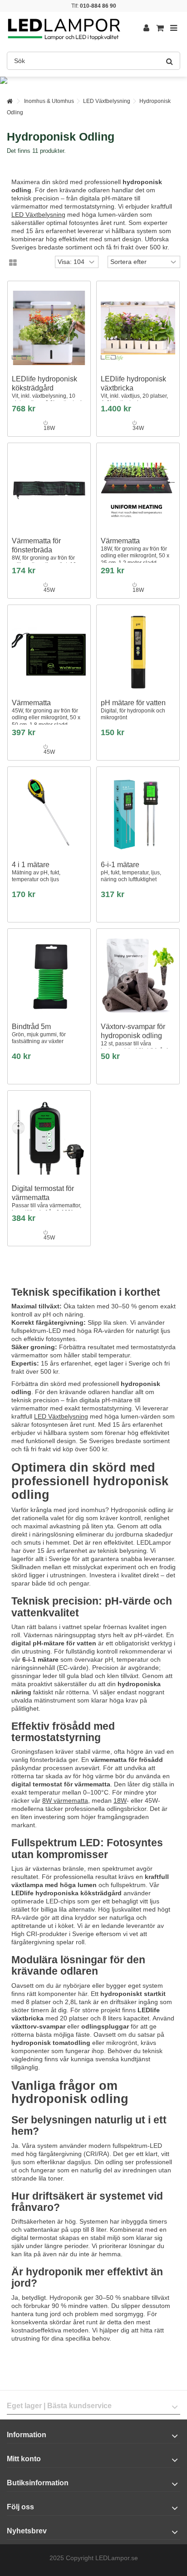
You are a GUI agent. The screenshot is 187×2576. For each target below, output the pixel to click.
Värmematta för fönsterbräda (46, 556)
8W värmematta (65, 1800)
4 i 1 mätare (36, 872)
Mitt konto (24, 2459)
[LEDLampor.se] (64, 28)
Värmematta (135, 551)
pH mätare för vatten (133, 710)
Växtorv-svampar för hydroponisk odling (137, 1038)
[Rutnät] (13, 263)
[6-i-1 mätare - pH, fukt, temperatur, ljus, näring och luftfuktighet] (138, 814)
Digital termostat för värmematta (47, 1204)
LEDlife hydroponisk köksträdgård (47, 391)
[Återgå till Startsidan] (10, 101)
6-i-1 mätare (131, 872)
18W (120, 1800)
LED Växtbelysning (107, 101)
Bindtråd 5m (39, 1034)
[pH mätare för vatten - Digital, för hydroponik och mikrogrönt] (138, 652)
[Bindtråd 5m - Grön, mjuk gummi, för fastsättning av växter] (49, 976)
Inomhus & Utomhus (49, 101)
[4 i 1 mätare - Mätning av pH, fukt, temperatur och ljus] (49, 814)
